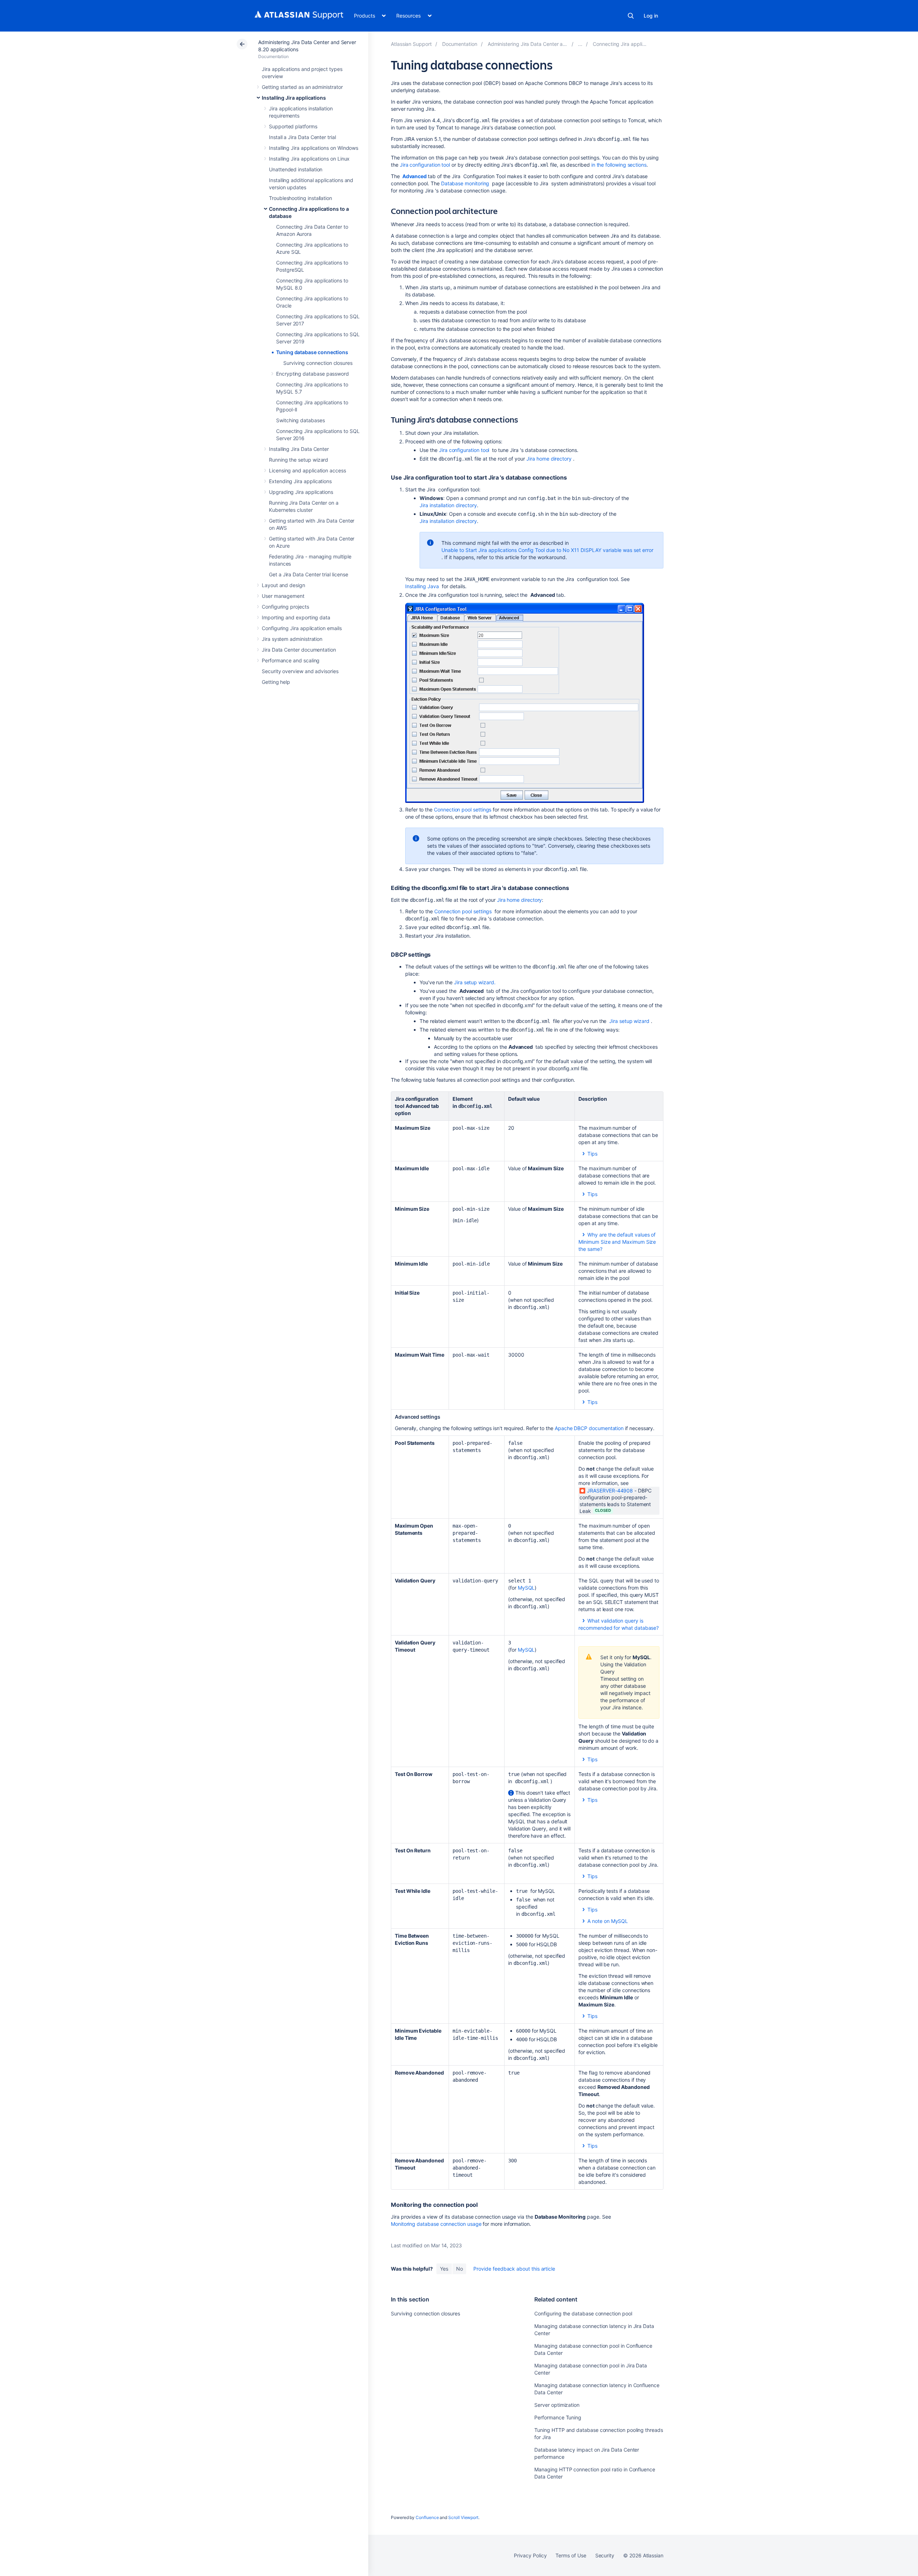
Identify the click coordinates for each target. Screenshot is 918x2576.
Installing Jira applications (294, 98)
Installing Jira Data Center (299, 449)
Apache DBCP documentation (589, 1428)
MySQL (526, 1588)
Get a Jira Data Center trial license (308, 574)
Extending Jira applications (300, 481)
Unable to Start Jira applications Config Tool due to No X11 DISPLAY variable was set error (547, 550)
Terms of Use (571, 2555)
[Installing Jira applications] (580, 44)
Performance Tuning (558, 2417)
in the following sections (619, 165)
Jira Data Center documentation (299, 650)
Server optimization (557, 2405)
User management (283, 596)
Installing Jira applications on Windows (314, 148)
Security (605, 2555)
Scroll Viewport (463, 2517)
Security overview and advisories (300, 671)
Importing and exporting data (296, 617)
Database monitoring (465, 183)
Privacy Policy (530, 2555)
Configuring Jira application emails (302, 628)
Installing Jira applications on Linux (309, 159)
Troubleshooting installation (301, 198)
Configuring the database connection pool (583, 2313)
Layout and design (283, 585)
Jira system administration (292, 639)
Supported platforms (293, 126)
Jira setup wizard (629, 1021)
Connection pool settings (463, 810)
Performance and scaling (291, 660)
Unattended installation (296, 169)
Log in (651, 16)
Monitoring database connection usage (436, 2224)
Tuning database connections (312, 352)
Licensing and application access (307, 470)
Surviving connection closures (318, 363)
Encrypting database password (313, 374)
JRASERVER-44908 (610, 1491)
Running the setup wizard (299, 460)
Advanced (415, 176)
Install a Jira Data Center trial (302, 137)
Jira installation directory (448, 505)
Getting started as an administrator (302, 87)
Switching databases (301, 420)
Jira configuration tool (425, 165)
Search (631, 16)
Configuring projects (285, 607)
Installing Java (422, 586)
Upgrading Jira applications (301, 492)
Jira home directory (549, 459)
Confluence (427, 2517)
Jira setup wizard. (475, 982)
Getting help (276, 682)
